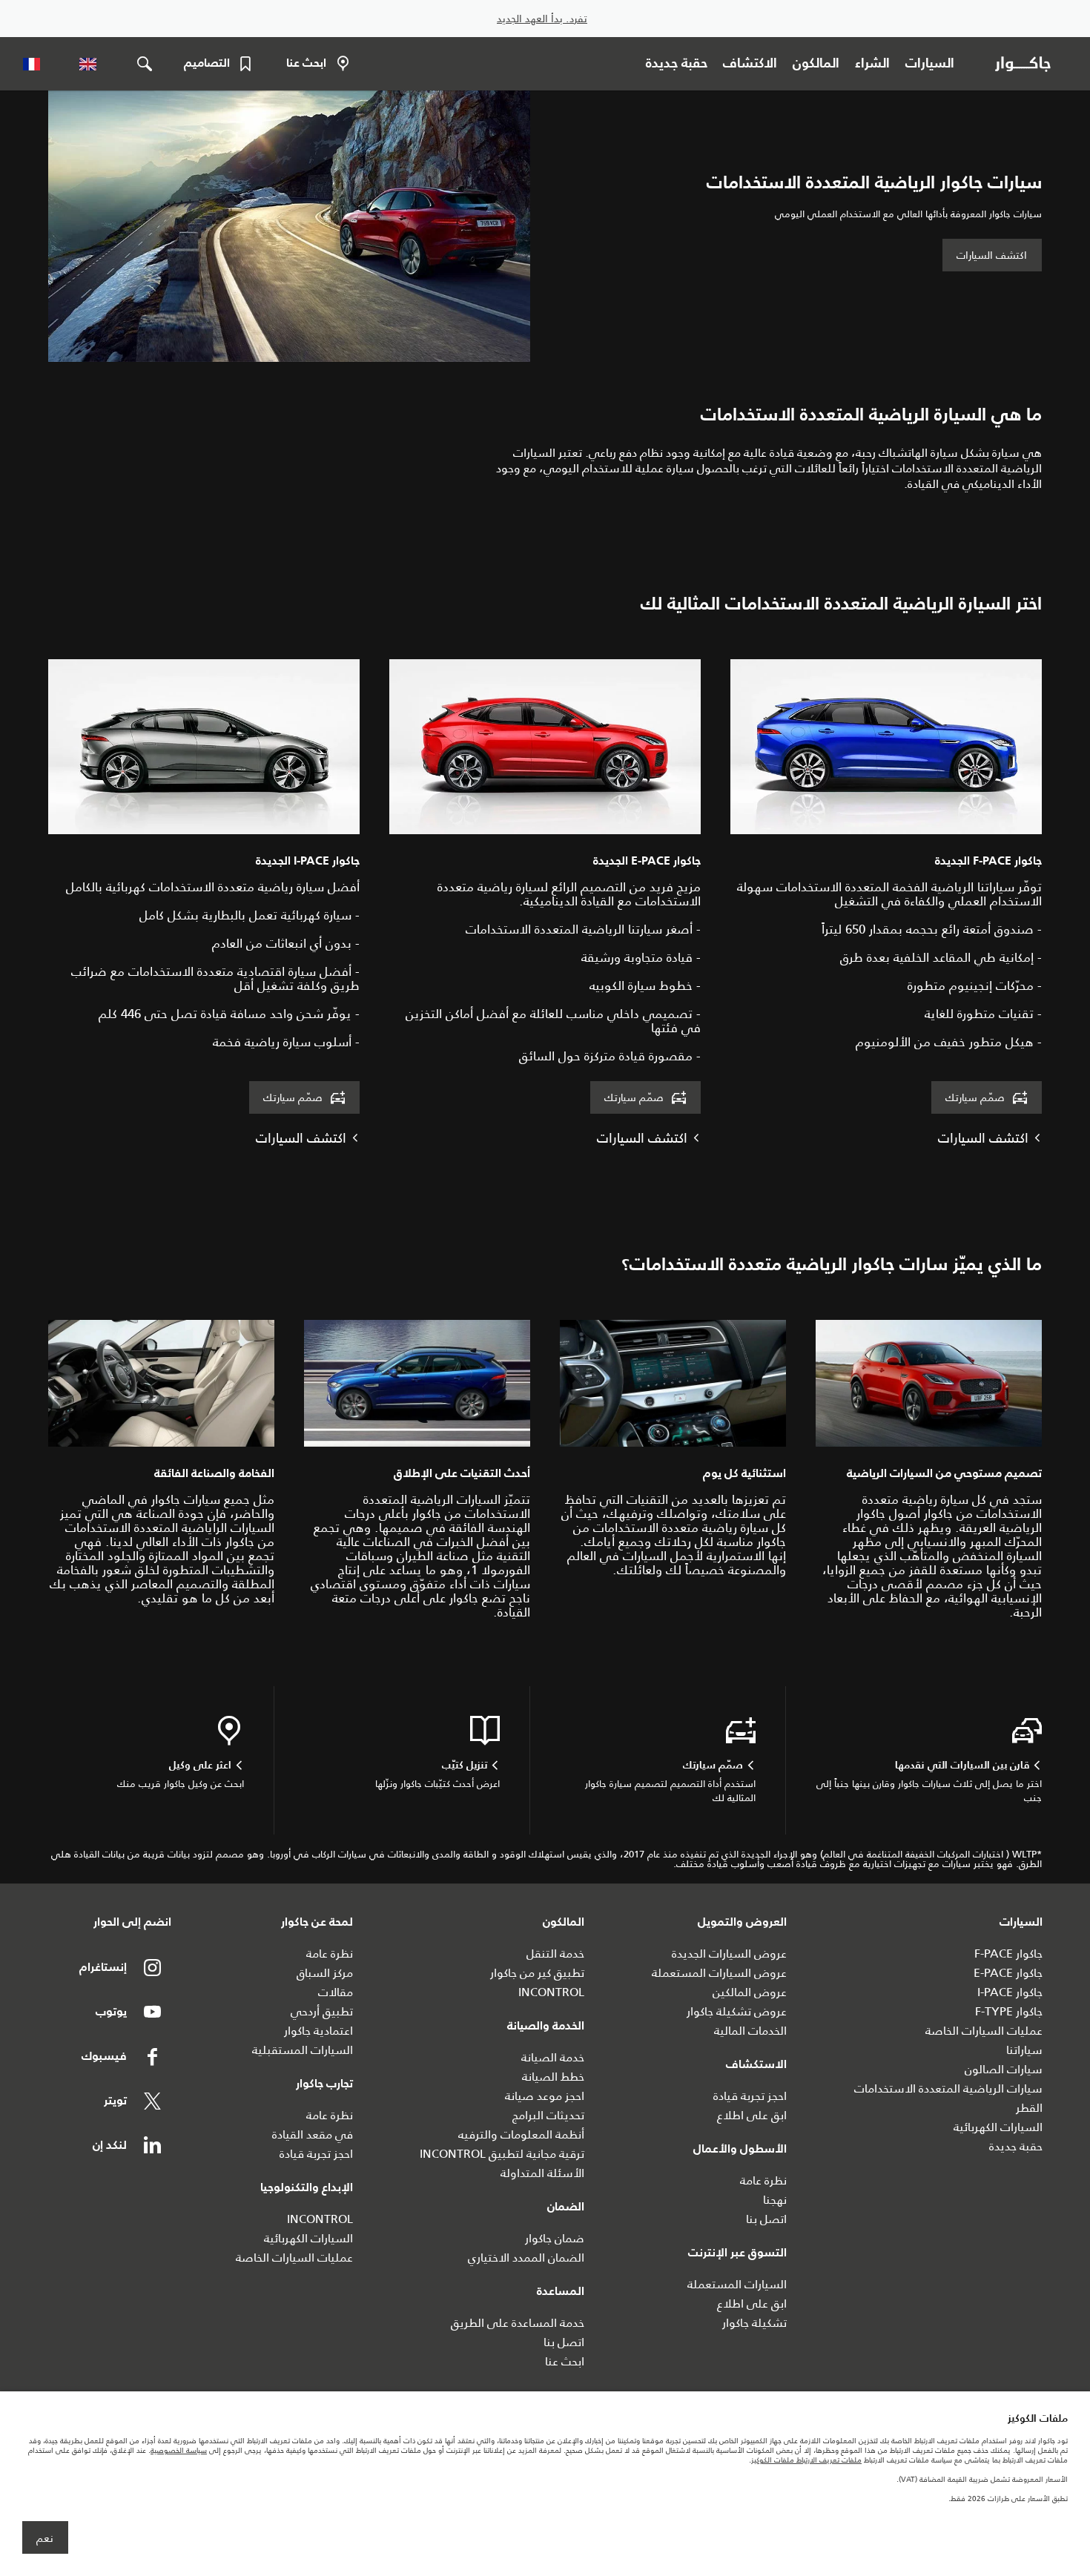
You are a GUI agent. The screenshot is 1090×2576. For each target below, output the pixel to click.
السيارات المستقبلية (303, 2050)
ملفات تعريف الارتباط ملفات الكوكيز (806, 2460)
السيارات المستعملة (737, 2284)
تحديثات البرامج (548, 2115)
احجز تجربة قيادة (750, 2096)
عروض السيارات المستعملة (719, 1973)
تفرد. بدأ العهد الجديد (542, 19)
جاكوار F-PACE (1008, 1954)
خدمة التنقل (555, 1954)
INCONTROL (551, 1992)
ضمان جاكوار (555, 2238)
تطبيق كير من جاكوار (537, 1973)
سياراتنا (1024, 2050)
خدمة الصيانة (553, 2057)
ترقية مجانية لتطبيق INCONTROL (502, 2154)
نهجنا (775, 2200)
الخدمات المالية (750, 2031)
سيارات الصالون (1004, 2069)
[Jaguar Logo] (1026, 64)
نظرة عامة (763, 2180)
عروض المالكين (750, 1992)
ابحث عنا (565, 2361)
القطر (1029, 2108)
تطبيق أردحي (322, 2011)
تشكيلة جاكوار (754, 2323)
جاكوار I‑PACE (1010, 1992)
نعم (45, 2538)
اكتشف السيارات (992, 255)
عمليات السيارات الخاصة (984, 2031)
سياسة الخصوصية (179, 2450)
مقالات (336, 1992)
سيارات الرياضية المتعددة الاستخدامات (948, 2088)
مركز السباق (325, 1973)
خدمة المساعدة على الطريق (518, 2323)
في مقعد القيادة (313, 2134)
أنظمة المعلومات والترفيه (521, 2134)
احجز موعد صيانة (545, 2096)
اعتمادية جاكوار (318, 2031)
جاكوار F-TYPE (1009, 2011)
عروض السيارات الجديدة (729, 1954)
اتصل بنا (766, 2219)
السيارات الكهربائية (998, 2127)
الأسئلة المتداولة (542, 2173)
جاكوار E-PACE (1008, 1973)
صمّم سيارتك (975, 1097)
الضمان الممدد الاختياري (526, 2258)
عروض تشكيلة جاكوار (737, 2011)
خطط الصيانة (553, 2077)
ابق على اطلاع (752, 2115)
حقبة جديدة (1016, 2146)
